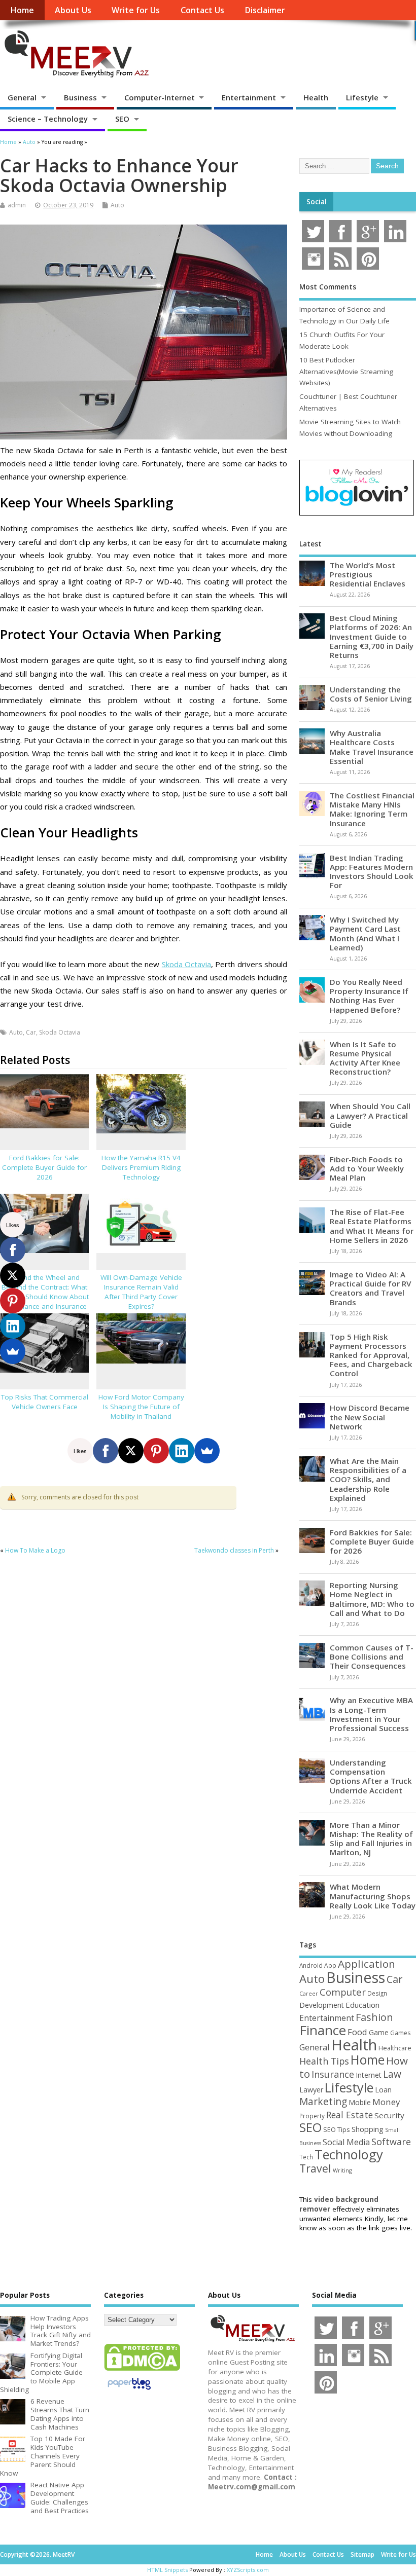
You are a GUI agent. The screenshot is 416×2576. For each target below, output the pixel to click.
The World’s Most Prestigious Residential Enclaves (368, 574)
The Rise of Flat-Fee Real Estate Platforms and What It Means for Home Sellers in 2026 (372, 1226)
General (22, 97)
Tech (306, 2157)
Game (379, 2032)
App (330, 1965)
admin (17, 205)
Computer (343, 1992)
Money (386, 2102)
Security (389, 2115)
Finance (323, 2030)
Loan (383, 2089)
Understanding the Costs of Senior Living (371, 694)
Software (391, 2142)
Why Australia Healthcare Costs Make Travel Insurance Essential (372, 747)
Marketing (323, 2102)
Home (22, 10)
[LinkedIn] (182, 1451)
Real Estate (350, 2115)
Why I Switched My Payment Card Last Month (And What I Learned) (365, 933)
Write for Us (136, 10)
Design (377, 1993)
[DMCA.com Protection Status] (142, 2370)
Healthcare (395, 2048)
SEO (122, 119)
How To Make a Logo (35, 1550)
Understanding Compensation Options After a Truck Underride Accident (371, 1776)
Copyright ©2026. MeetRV (37, 2554)
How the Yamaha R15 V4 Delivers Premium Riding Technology (141, 1167)
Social (317, 202)
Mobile (360, 2102)
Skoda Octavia (186, 964)
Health (316, 97)
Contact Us (202, 10)
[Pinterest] (156, 1451)
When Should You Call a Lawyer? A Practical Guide (370, 1115)
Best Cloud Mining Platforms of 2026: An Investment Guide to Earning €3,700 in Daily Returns (372, 636)
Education (362, 2005)
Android (311, 1965)
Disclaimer (265, 10)
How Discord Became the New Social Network (370, 1417)
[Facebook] (106, 1451)
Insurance (333, 2074)
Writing (342, 2170)
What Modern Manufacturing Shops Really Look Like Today (373, 1896)
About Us (73, 10)
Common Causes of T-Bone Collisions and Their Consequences (372, 1657)
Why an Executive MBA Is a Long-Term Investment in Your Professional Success (371, 1714)
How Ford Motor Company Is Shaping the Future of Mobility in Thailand (141, 1407)
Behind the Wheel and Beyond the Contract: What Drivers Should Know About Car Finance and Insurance (45, 1292)
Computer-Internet (160, 97)
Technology (349, 2154)
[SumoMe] (207, 1451)
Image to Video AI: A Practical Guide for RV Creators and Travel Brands (370, 1288)
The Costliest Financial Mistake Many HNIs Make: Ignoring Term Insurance (372, 809)
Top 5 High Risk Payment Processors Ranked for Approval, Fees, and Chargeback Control (371, 1355)
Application (367, 1964)
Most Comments (328, 287)
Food (357, 2032)
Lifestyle (362, 97)
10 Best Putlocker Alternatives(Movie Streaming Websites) (346, 371)
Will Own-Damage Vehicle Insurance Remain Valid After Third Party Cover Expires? (141, 1292)
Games (400, 2033)
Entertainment (249, 97)
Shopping (368, 2129)
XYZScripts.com (248, 2570)
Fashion (374, 2017)
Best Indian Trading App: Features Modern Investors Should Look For (372, 872)
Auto (117, 205)
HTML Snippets (167, 2570)
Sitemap (362, 2554)
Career (309, 1994)
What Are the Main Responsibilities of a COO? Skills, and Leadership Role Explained (368, 1479)
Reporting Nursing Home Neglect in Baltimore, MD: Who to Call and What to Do (372, 1599)
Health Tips (324, 2061)
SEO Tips (337, 2129)
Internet (369, 2075)
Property (312, 2116)
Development (322, 2005)
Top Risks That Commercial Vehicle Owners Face (45, 1402)
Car (31, 1032)
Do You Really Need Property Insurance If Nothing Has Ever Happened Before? (369, 996)
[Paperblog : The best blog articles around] (129, 2391)
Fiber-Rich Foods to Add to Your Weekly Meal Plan (367, 1168)
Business (80, 97)
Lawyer (311, 2090)
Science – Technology (48, 119)
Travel (315, 2168)
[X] (131, 1451)
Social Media (346, 2142)
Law (392, 2074)
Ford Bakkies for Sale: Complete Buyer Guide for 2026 (44, 1167)
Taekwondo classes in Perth (234, 1550)
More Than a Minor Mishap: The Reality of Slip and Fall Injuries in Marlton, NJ (371, 1839)
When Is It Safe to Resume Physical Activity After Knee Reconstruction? (365, 1058)
